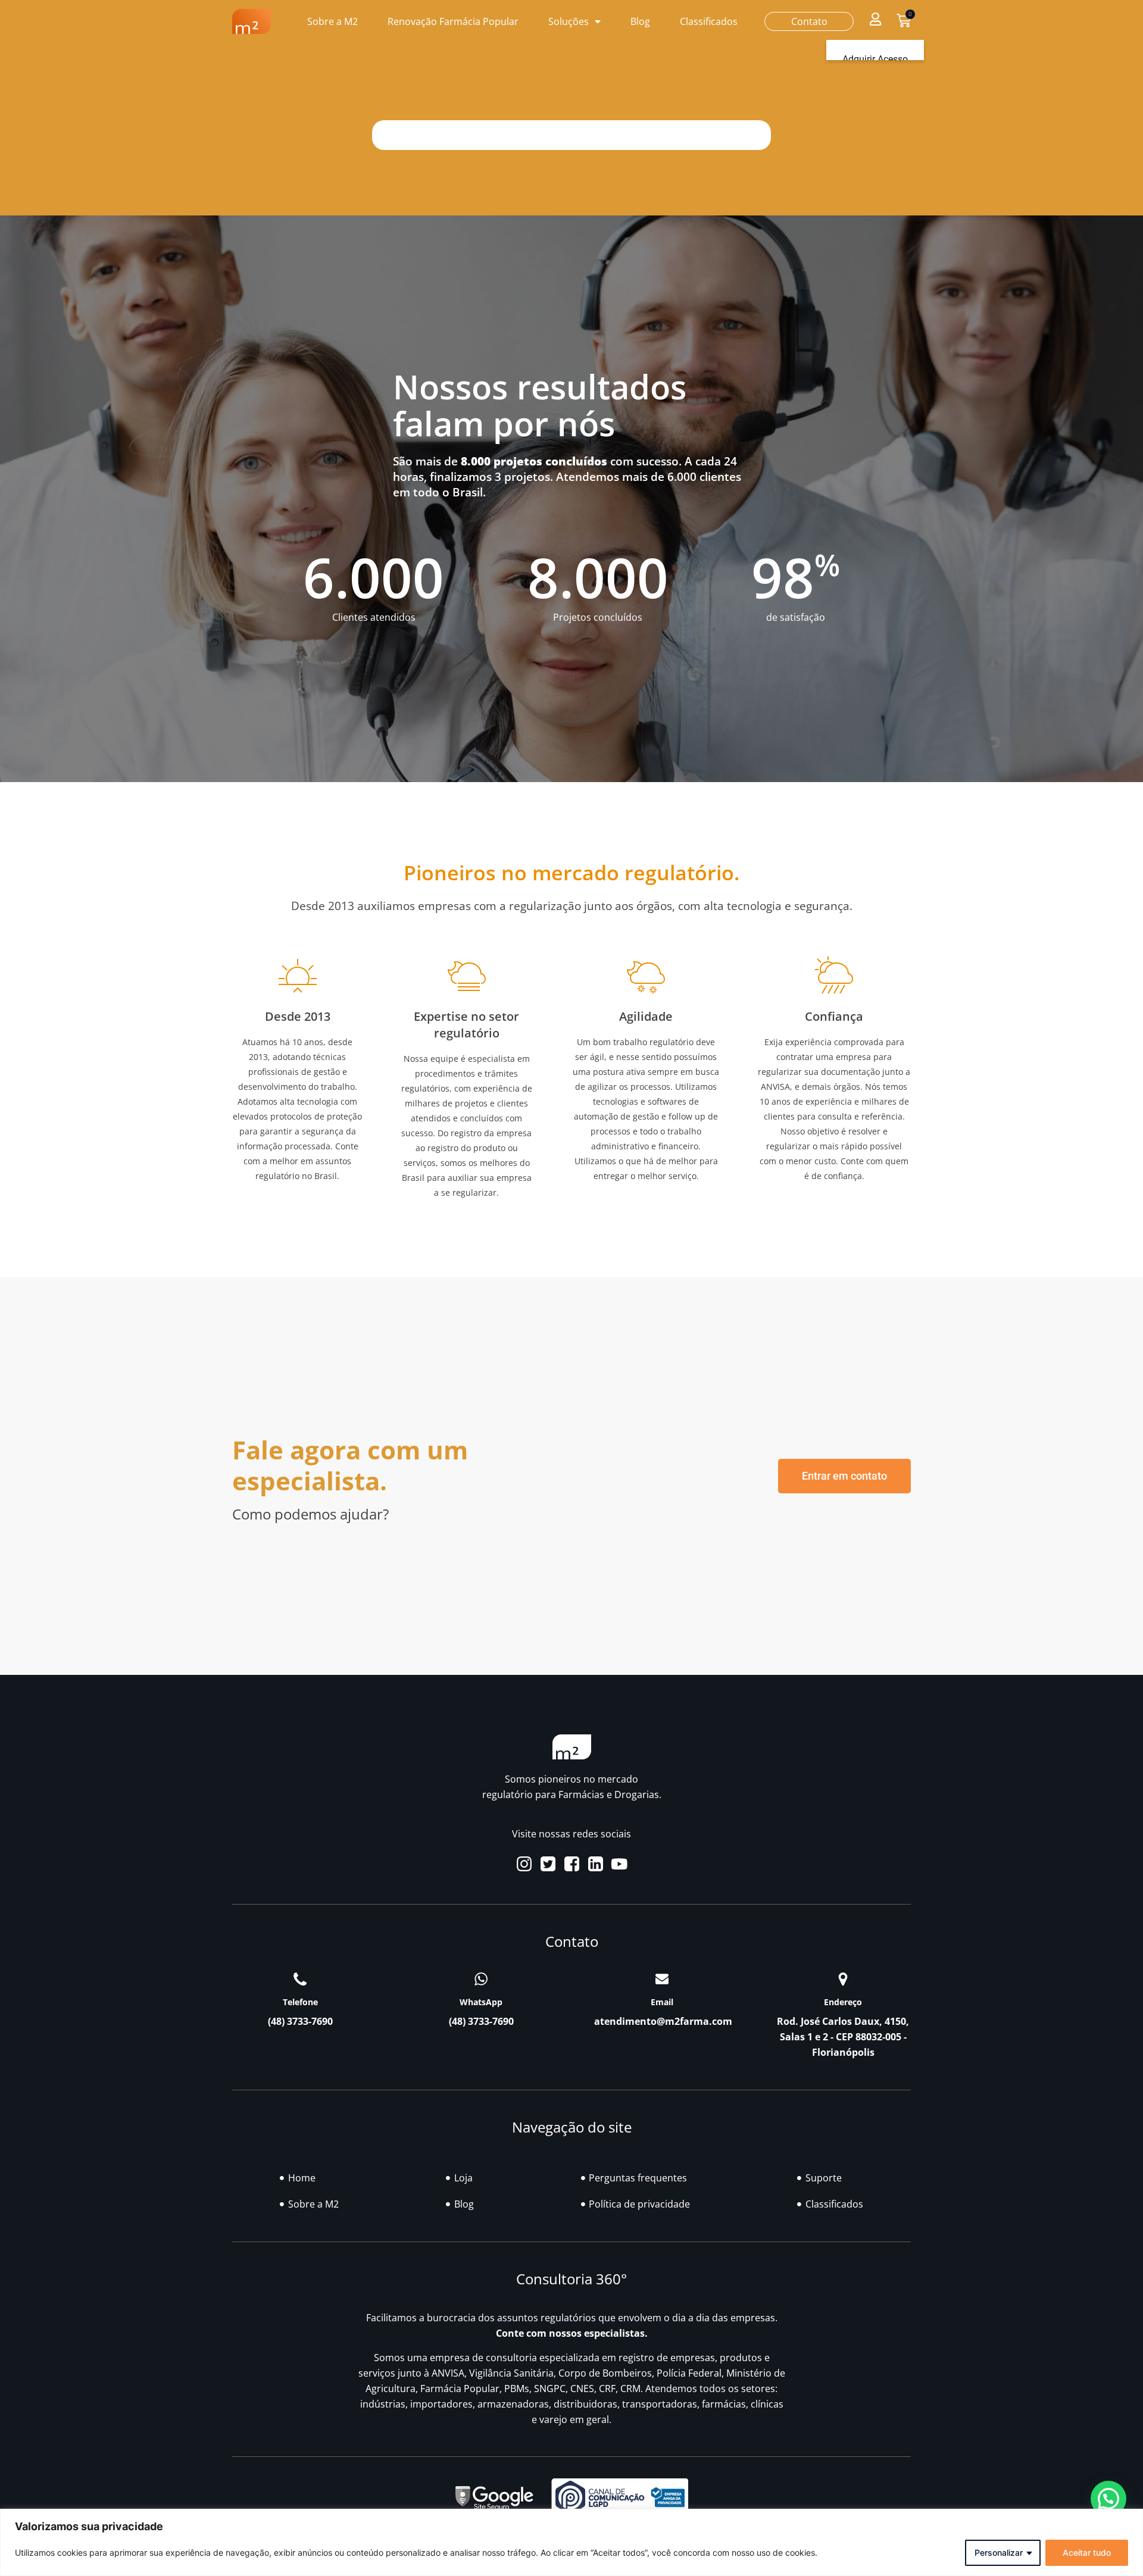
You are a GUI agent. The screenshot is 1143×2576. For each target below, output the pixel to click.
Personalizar (999, 2552)
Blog (640, 21)
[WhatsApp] (481, 1979)
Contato (809, 21)
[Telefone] (300, 1979)
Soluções (569, 21)
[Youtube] (619, 1864)
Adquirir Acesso (875, 59)
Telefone (300, 2002)
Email (662, 2002)
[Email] (662, 1979)
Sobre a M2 (332, 21)
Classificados (709, 21)
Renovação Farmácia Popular (453, 21)
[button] (875, 19)
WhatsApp (481, 2002)
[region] (571, 2542)
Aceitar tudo (1087, 2552)
